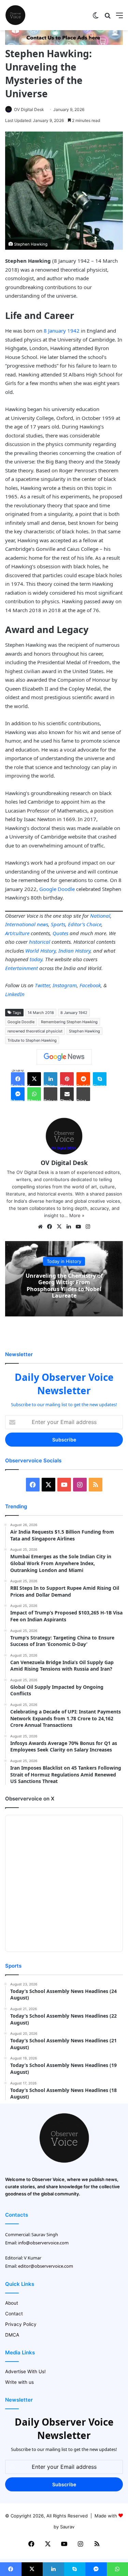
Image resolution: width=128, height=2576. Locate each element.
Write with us (19, 2382)
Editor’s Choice (85, 924)
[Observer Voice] (15, 15)
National (100, 916)
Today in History (64, 1261)
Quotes (60, 933)
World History (40, 951)
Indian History (74, 951)
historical (40, 942)
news (42, 924)
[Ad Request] (64, 43)
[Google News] (64, 1057)
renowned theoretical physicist (35, 1031)
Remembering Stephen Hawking (69, 1022)
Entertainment (22, 968)
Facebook (90, 985)
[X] (59, 1227)
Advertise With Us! (25, 2371)
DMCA (12, 2335)
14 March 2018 (41, 1013)
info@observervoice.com (43, 2243)
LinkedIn (15, 994)
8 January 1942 (62, 331)
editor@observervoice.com (46, 2266)
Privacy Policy (21, 2324)
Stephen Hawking (84, 1031)
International (20, 924)
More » (77, 1215)
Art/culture (17, 933)
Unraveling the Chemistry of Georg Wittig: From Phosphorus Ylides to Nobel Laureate (64, 1286)
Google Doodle (57, 889)
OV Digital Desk (29, 109)
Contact (14, 2314)
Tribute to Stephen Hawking (32, 1040)
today (36, 959)
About (12, 2303)
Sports (58, 924)
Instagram (65, 985)
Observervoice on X (30, 1799)
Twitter (42, 985)
